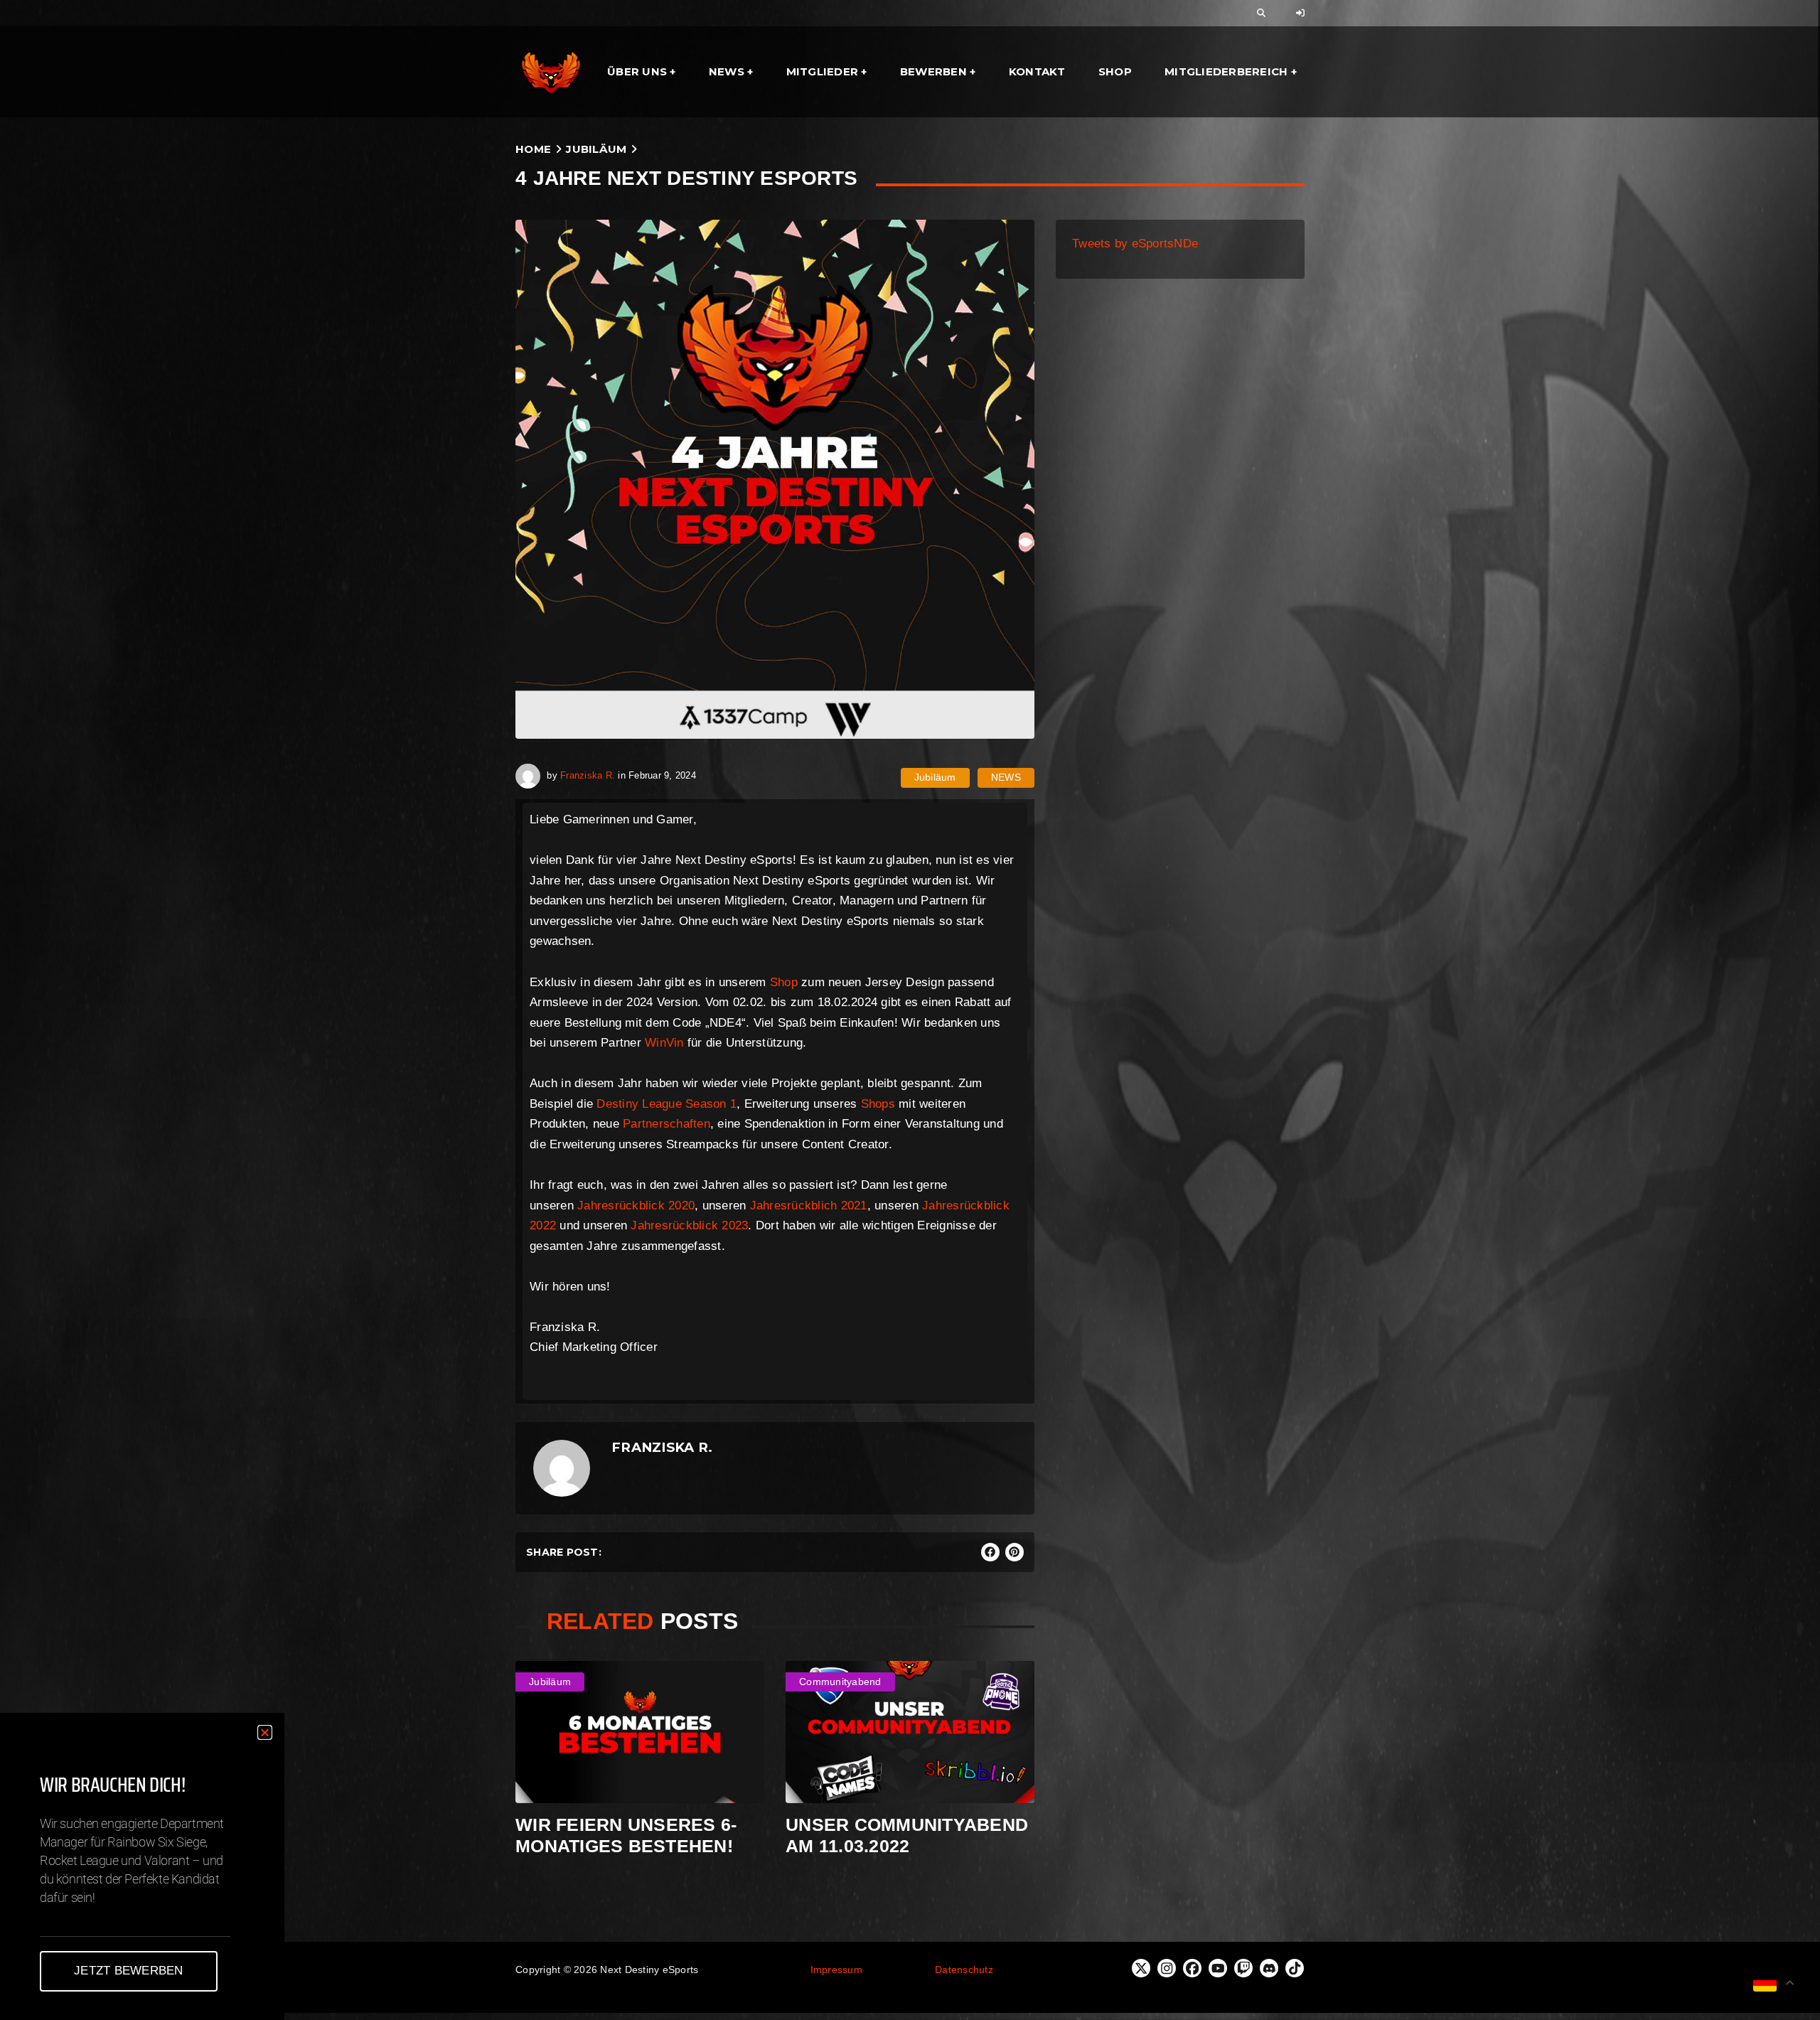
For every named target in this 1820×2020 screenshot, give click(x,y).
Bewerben (933, 71)
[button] (265, 1732)
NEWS (1006, 777)
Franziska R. (588, 775)
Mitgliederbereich (1226, 71)
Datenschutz (964, 1970)
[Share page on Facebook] (990, 1552)
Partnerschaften (667, 1124)
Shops (878, 1104)
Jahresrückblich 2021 (809, 1206)
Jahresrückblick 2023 (689, 1225)
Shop (1115, 71)
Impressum (836, 1970)
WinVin (664, 1043)
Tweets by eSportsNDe (1135, 244)
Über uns (637, 71)
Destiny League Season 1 (667, 1104)
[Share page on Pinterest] (1015, 1552)
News (727, 71)
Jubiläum (596, 149)
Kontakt (1037, 71)
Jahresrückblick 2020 (636, 1206)
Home (533, 149)
